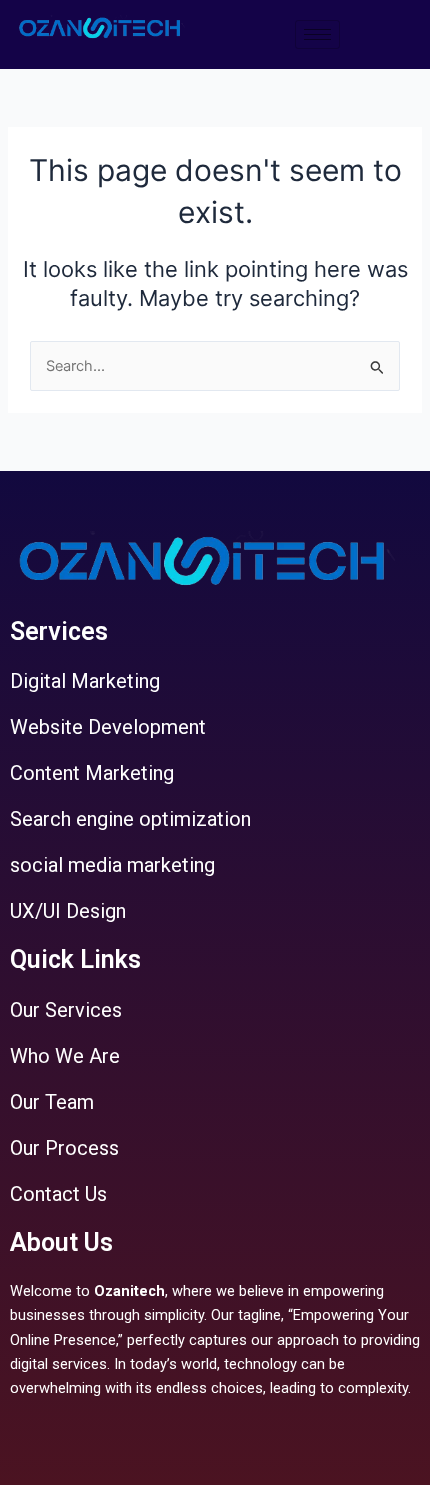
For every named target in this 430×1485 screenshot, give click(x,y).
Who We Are (65, 1056)
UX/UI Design (68, 911)
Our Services (66, 1010)
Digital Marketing (85, 681)
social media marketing (112, 865)
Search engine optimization (130, 819)
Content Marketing (92, 773)
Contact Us (58, 1194)
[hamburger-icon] (317, 34)
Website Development (108, 727)
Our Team (52, 1102)
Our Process (64, 1148)
